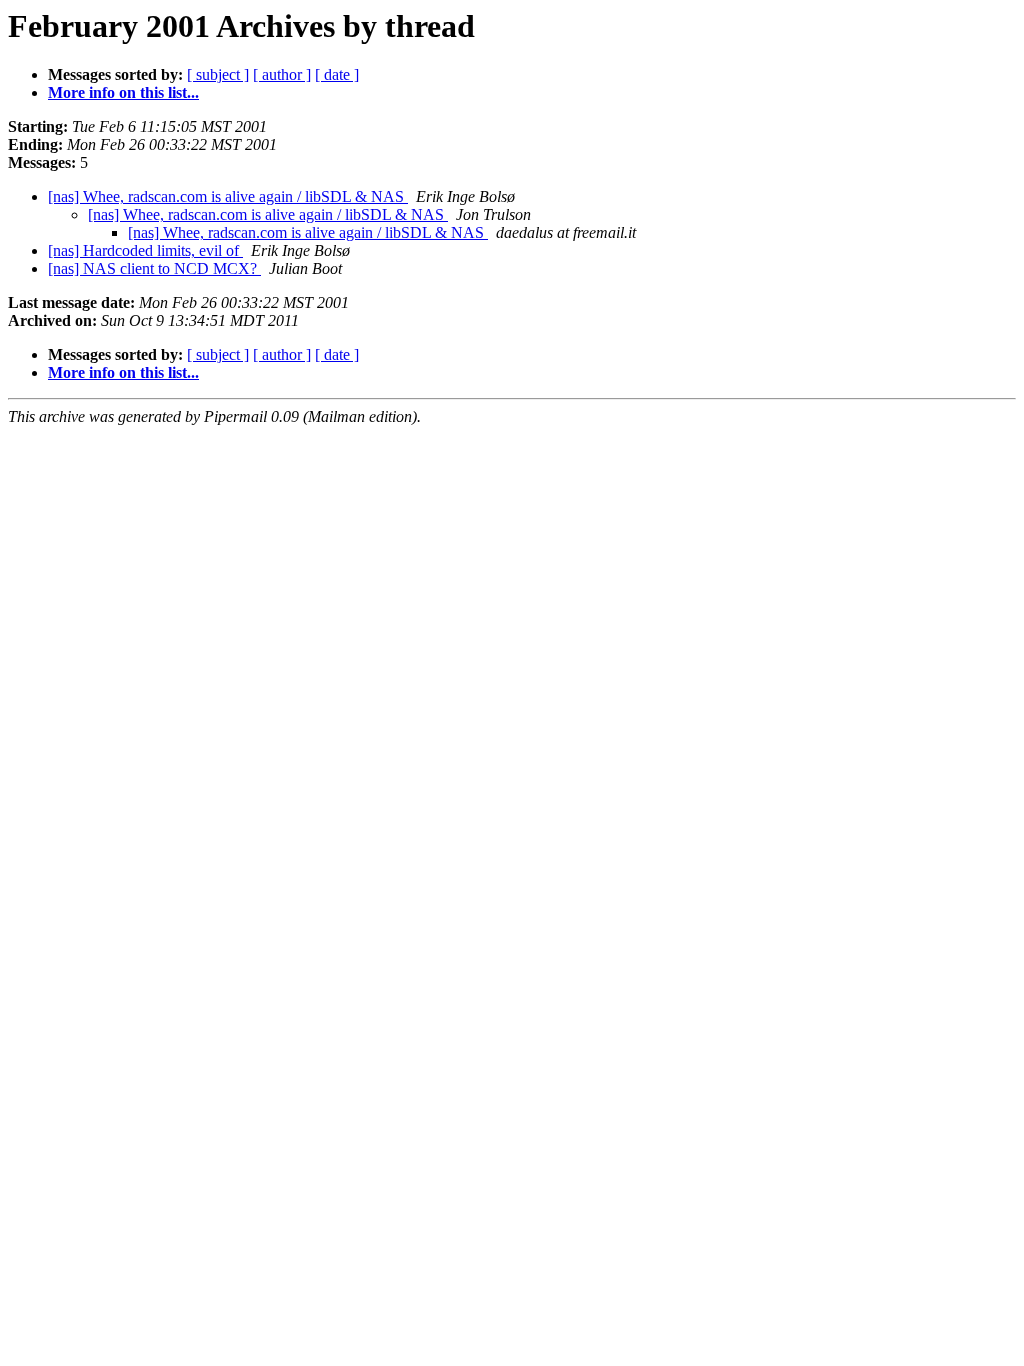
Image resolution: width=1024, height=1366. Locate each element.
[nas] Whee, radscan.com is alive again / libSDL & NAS (228, 196)
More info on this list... (123, 92)
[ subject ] (218, 74)
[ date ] (337, 74)
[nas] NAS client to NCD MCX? (154, 268)
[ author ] (282, 74)
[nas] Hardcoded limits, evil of (145, 250)
